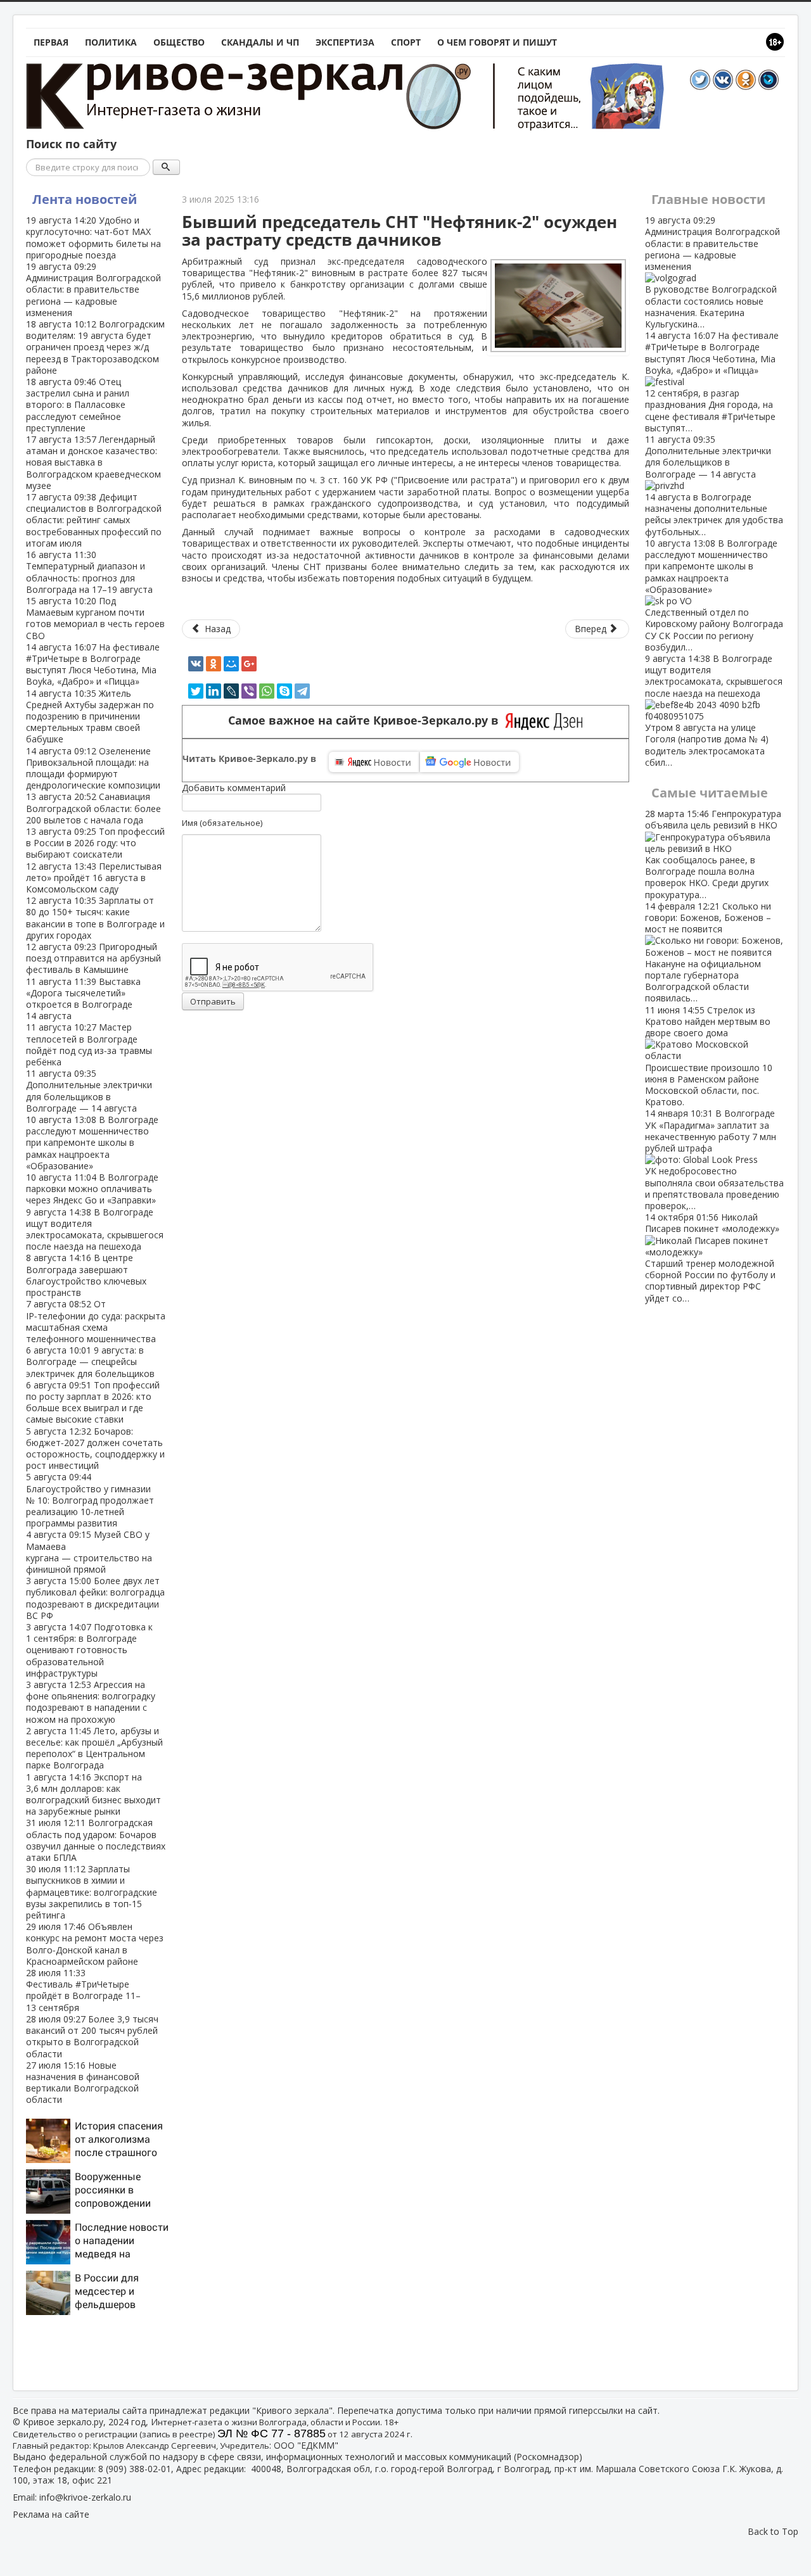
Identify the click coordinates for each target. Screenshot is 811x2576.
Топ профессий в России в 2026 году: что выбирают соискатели (95, 843)
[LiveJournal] (231, 691)
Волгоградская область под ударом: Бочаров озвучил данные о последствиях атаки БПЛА (96, 1840)
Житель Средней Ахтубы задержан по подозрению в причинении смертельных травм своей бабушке (90, 716)
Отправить (213, 1001)
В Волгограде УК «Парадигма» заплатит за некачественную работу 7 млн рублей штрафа (714, 1159)
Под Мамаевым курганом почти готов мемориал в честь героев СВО (95, 618)
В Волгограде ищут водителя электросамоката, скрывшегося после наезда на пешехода (95, 1229)
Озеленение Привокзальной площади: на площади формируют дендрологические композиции (93, 768)
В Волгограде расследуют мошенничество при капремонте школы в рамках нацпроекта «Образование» (92, 1143)
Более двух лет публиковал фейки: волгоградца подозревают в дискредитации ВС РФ (95, 1598)
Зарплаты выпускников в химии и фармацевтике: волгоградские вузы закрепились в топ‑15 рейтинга (92, 1892)
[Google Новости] (469, 762)
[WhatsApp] (267, 691)
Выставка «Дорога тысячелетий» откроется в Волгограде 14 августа (83, 999)
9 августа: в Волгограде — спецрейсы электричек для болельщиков (90, 1361)
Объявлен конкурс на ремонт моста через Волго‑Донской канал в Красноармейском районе (95, 1944)
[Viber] (249, 691)
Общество (179, 42)
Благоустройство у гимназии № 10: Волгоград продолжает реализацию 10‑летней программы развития (90, 1500)
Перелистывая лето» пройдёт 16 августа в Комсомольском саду (94, 878)
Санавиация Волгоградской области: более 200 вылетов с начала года (93, 808)
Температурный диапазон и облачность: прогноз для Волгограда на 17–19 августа (89, 572)
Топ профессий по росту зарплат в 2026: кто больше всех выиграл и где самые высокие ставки (93, 1402)
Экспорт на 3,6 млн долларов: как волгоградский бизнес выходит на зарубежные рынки (93, 1794)
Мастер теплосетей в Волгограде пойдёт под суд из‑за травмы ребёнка (89, 1044)
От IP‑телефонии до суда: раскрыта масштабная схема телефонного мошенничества (96, 1321)
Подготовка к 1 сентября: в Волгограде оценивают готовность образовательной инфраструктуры (89, 1650)
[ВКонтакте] (196, 664)
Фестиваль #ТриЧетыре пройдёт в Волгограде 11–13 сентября (83, 1990)
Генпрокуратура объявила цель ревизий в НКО (713, 854)
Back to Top (773, 2531)
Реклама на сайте (51, 2514)
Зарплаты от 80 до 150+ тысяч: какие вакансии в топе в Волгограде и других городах (95, 918)
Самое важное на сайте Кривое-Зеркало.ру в (367, 720)
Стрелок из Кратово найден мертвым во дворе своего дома (709, 1056)
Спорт (406, 42)
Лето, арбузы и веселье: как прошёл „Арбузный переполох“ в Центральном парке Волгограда (94, 1748)
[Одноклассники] (214, 664)
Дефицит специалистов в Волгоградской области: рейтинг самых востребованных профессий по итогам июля (94, 520)
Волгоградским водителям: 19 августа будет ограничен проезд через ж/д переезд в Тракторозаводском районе (95, 347)
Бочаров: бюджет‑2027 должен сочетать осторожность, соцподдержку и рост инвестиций (95, 1449)
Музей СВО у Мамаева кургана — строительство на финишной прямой (89, 1552)
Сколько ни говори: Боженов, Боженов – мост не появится (708, 952)
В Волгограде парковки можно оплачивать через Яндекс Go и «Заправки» (92, 1189)
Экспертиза (345, 42)
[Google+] (249, 664)
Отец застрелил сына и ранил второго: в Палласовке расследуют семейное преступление (78, 405)
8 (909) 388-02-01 (135, 2469)
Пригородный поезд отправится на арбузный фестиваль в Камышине (93, 958)
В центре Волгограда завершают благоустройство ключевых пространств (86, 1275)
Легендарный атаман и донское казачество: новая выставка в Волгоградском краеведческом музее (93, 462)
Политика (111, 42)
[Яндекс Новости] (374, 762)
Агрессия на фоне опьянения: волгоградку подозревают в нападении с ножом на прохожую (91, 1702)
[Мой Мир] (231, 664)
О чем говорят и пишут (497, 42)
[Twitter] (196, 691)
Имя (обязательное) (222, 823)
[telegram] (302, 691)
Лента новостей (85, 199)
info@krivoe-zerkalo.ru (85, 2497)
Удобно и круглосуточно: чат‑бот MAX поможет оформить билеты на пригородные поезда (93, 238)
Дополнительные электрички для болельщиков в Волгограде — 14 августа (89, 1091)
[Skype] (284, 691)
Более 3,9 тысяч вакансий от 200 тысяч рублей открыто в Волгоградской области (92, 2036)
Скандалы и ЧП (260, 42)
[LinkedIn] (214, 691)
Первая (51, 42)
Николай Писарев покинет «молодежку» (712, 1257)
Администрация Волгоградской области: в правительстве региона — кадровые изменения (93, 289)
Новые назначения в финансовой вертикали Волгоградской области (83, 2083)
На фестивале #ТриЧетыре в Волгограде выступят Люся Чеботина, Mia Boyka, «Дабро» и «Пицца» (93, 664)
